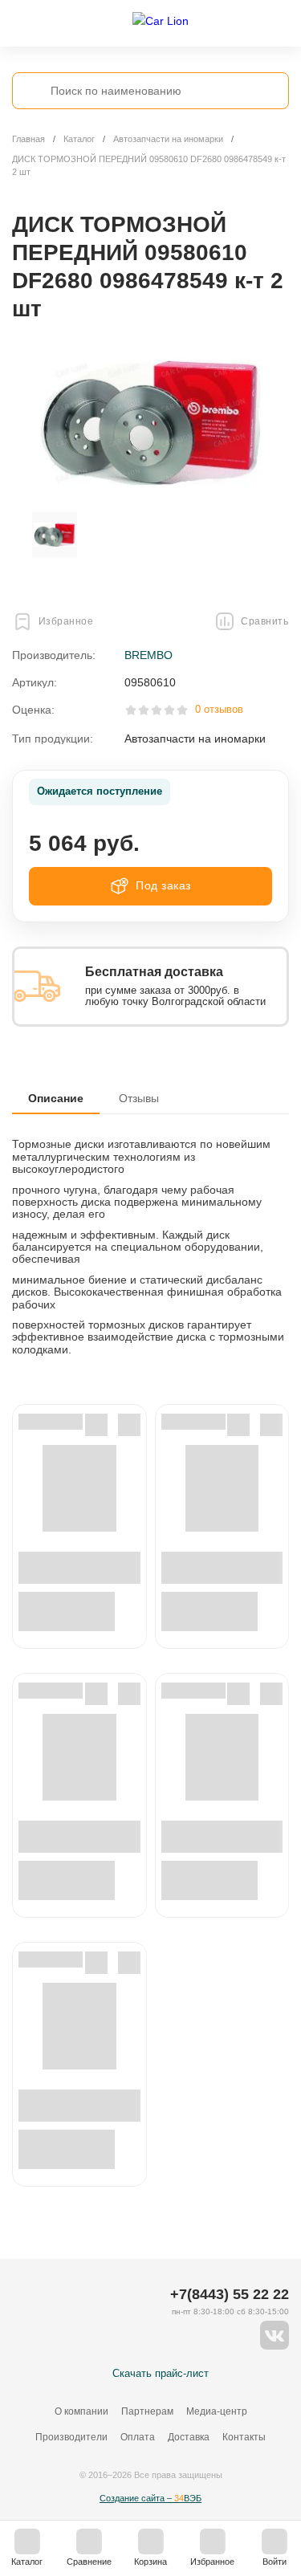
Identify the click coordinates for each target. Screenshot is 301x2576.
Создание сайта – (150, 2498)
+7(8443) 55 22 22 (230, 2294)
